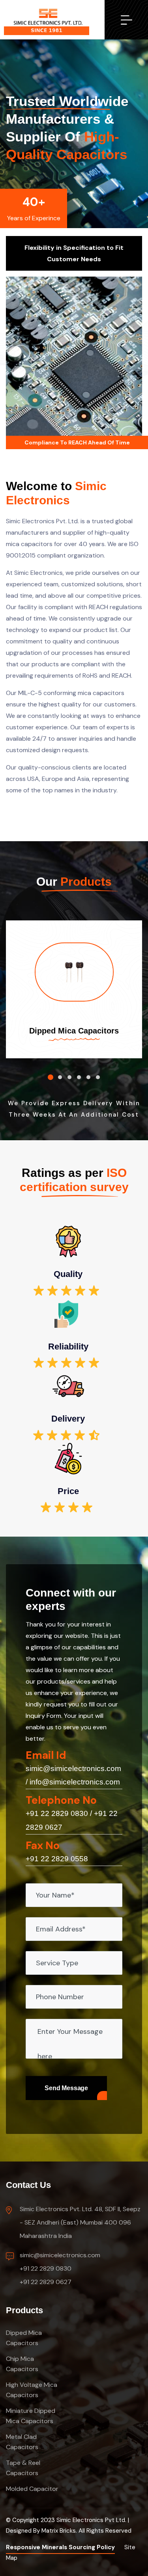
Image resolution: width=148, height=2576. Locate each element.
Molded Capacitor (32, 2489)
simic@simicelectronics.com (73, 1768)
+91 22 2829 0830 (57, 1813)
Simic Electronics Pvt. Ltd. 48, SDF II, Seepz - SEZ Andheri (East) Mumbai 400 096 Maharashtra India (80, 2222)
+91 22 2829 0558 (57, 1859)
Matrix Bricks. (59, 2531)
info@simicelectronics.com (75, 1782)
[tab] (51, 1077)
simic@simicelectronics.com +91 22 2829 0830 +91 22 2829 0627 (60, 2268)
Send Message (66, 2088)
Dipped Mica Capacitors (74, 1031)
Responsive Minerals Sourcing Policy (60, 2547)
